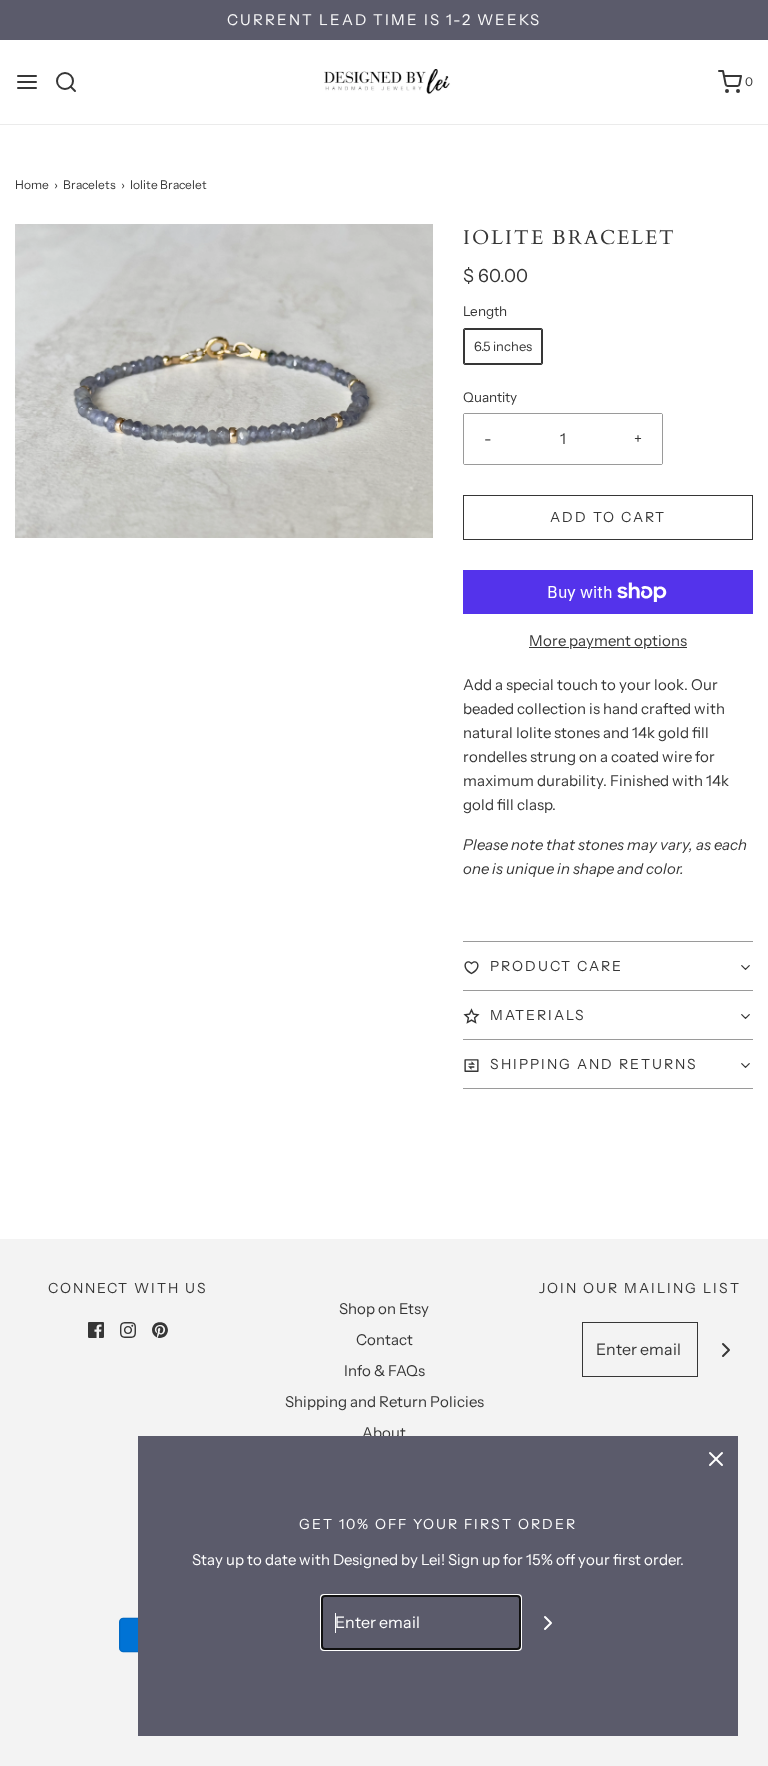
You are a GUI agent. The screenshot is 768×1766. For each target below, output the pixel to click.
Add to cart (608, 517)
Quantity (490, 397)
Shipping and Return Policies (384, 1401)
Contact (384, 1339)
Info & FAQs (384, 1370)
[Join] (725, 1349)
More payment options (608, 640)
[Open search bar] (73, 82)
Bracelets (89, 184)
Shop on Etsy (384, 1308)
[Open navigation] (27, 82)
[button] (608, 966)
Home (32, 184)
